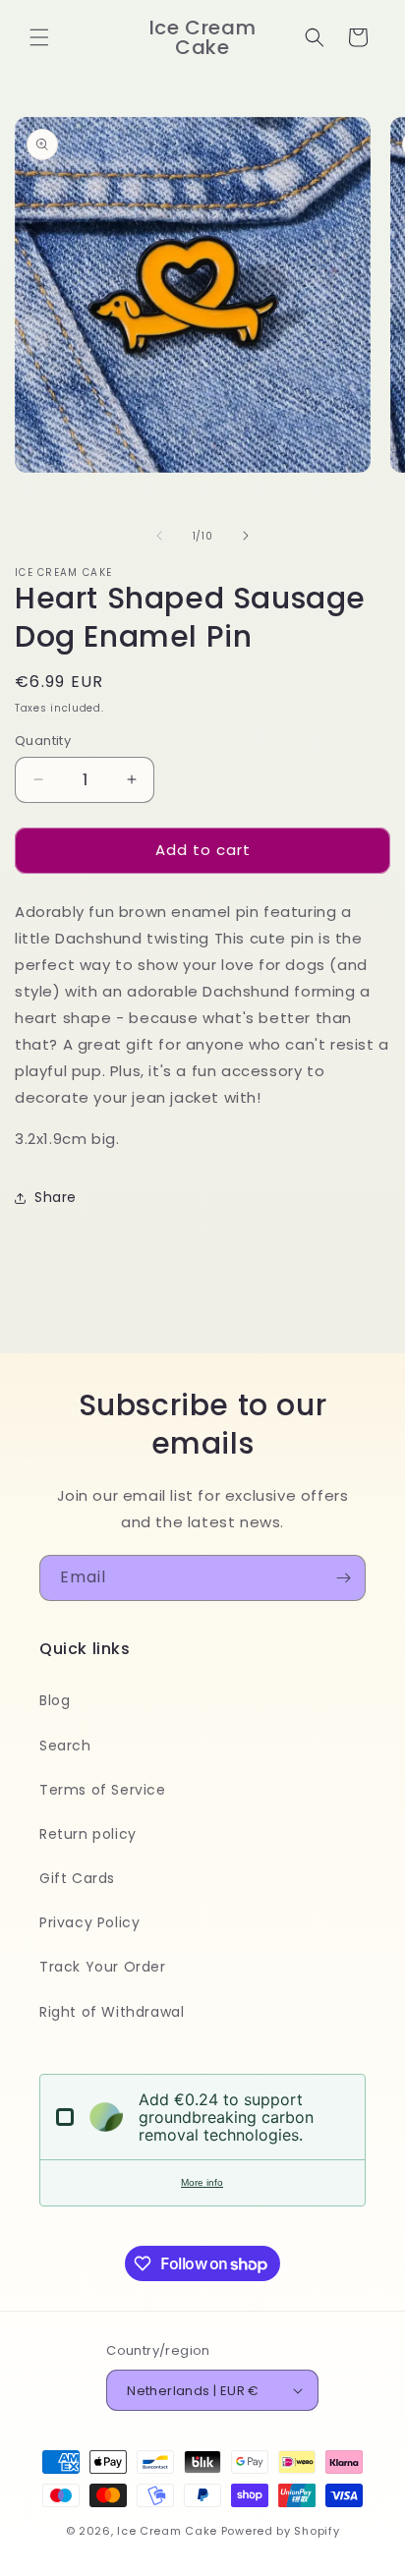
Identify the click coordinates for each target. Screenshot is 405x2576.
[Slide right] (246, 536)
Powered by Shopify (281, 2531)
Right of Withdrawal (112, 2012)
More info (202, 2182)
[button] (39, 37)
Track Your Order (103, 1967)
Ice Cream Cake (167, 2531)
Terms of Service (103, 1790)
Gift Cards (77, 1878)
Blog (55, 1700)
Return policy (88, 1834)
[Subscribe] (343, 1578)
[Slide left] (159, 536)
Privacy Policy (89, 1922)
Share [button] (56, 1197)
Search (65, 1746)
